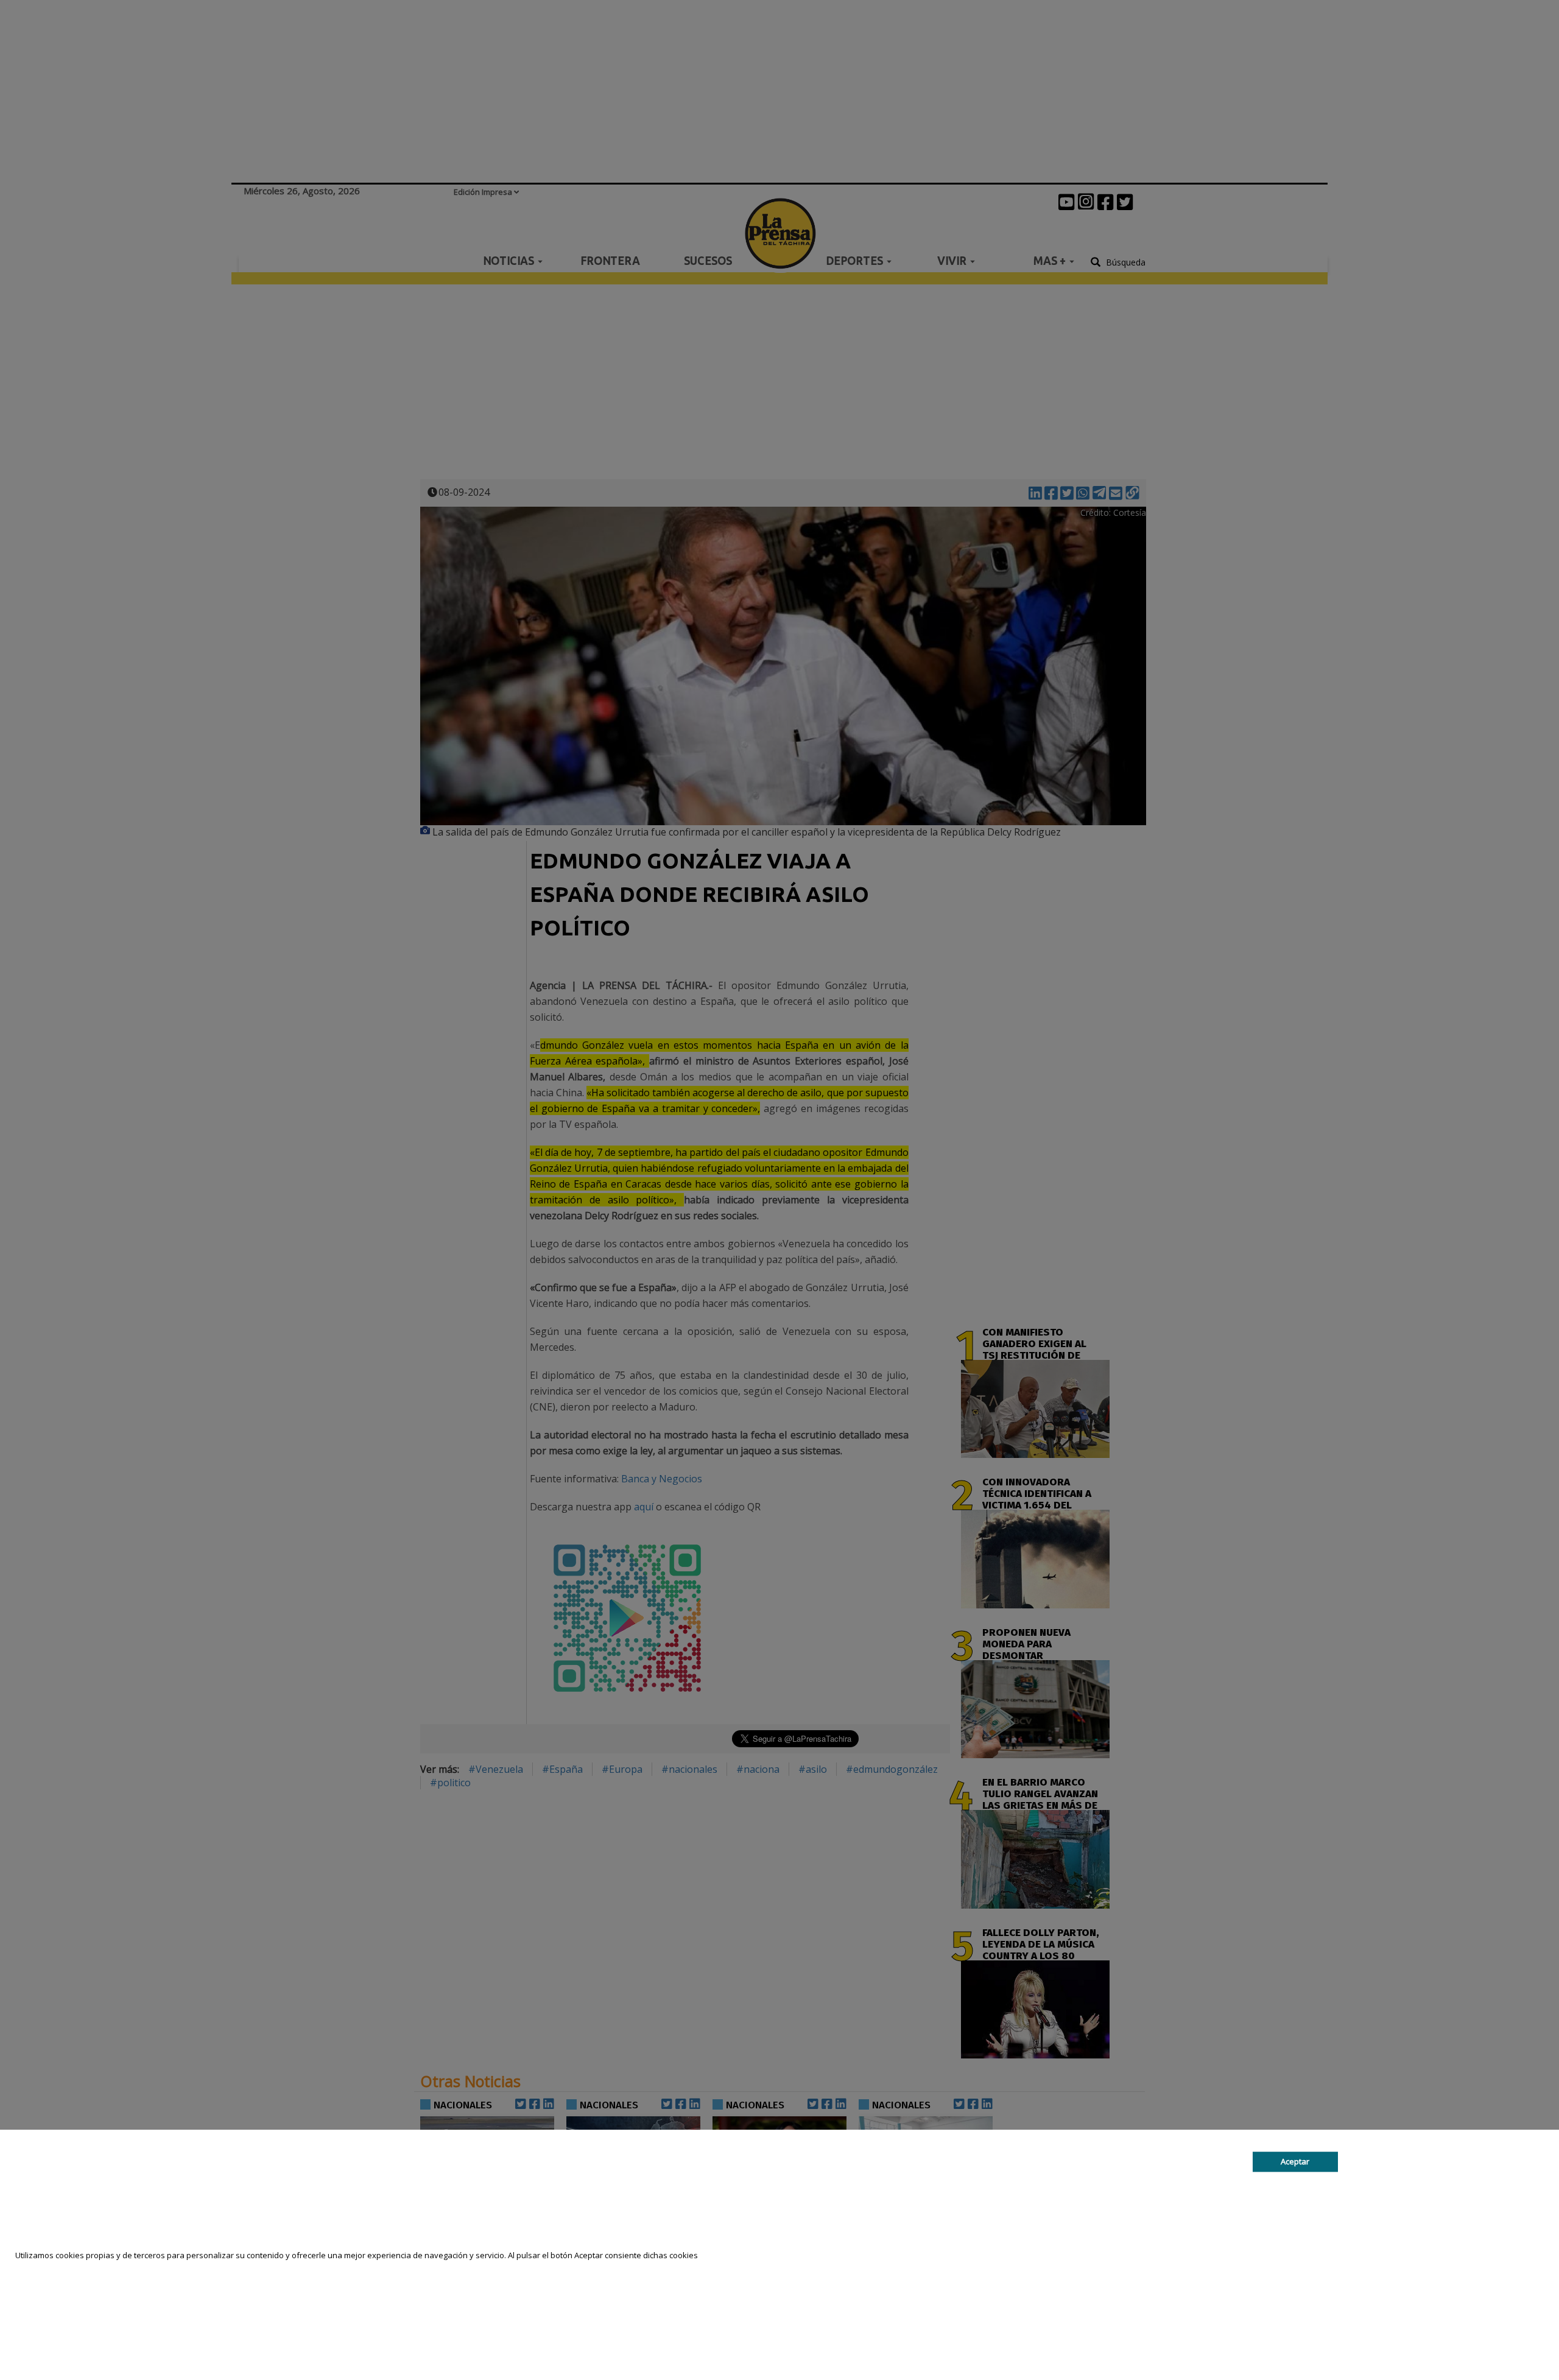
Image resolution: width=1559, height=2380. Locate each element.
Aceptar (1295, 2161)
